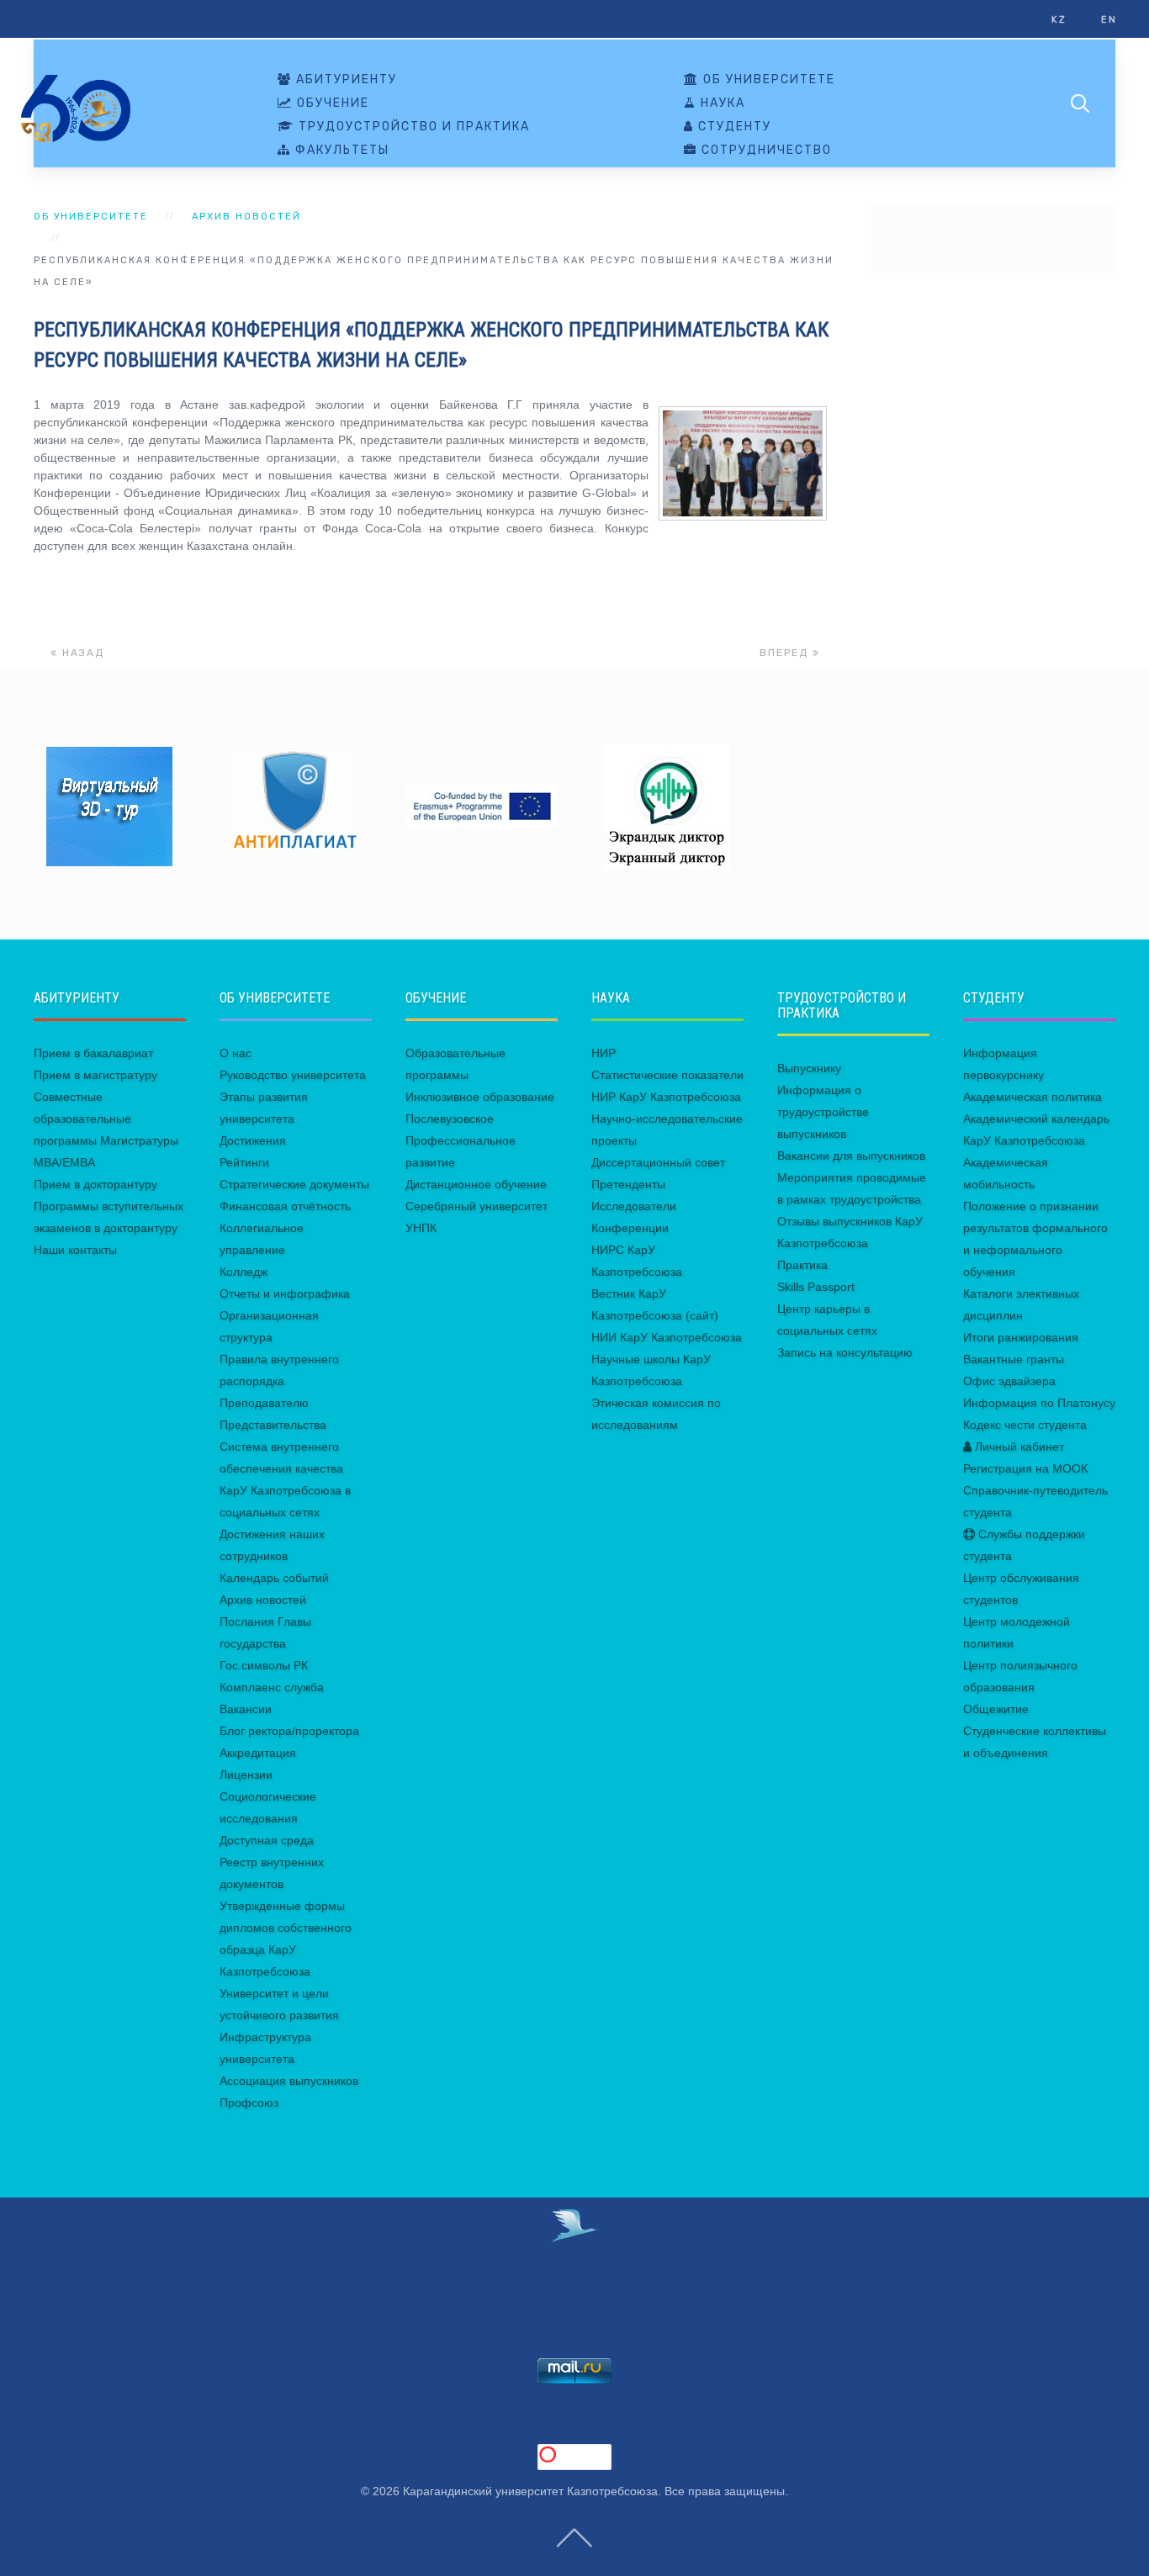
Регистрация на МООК (1025, 1468)
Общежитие (996, 1709)
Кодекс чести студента (1025, 1425)
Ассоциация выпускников (289, 2081)
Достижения (253, 1140)
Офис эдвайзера (1009, 1381)
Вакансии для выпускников (851, 1156)
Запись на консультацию (845, 1352)
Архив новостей (246, 217)
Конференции (630, 1228)
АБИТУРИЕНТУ (344, 80)
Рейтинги (244, 1162)
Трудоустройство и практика (412, 127)
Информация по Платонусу (1039, 1403)
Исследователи (634, 1206)
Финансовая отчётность (285, 1206)
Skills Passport (816, 1287)
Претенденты (628, 1184)
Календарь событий (274, 1578)
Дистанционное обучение (476, 1184)
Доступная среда (267, 1840)
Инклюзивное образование (480, 1097)
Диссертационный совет (658, 1162)
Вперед (786, 653)
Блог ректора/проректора (289, 1731)
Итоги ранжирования (1021, 1337)
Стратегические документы (294, 1184)
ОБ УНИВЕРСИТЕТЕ (767, 80)
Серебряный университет (477, 1206)
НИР (604, 1053)
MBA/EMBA (64, 1162)
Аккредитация (258, 1753)
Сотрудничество (765, 151)
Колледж (244, 1272)
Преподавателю (264, 1403)
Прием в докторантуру (95, 1184)
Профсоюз (249, 2103)
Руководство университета (293, 1075)
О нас (236, 1053)
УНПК (421, 1228)
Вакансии (246, 1709)
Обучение (331, 103)
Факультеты (340, 151)
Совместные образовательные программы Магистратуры (106, 1119)
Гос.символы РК (264, 1665)
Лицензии (246, 1775)
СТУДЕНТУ (733, 127)
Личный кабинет (1018, 1447)
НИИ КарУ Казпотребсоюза (667, 1337)
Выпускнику (809, 1068)
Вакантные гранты (1014, 1359)
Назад (81, 653)
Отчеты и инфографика (285, 1293)
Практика (802, 1265)
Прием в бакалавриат (93, 1053)
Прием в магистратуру (95, 1075)
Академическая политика (1033, 1097)
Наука (721, 103)
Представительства (273, 1425)
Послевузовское (450, 1119)
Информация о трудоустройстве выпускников (823, 1112)
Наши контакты (75, 1250)
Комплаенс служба (272, 1687)
